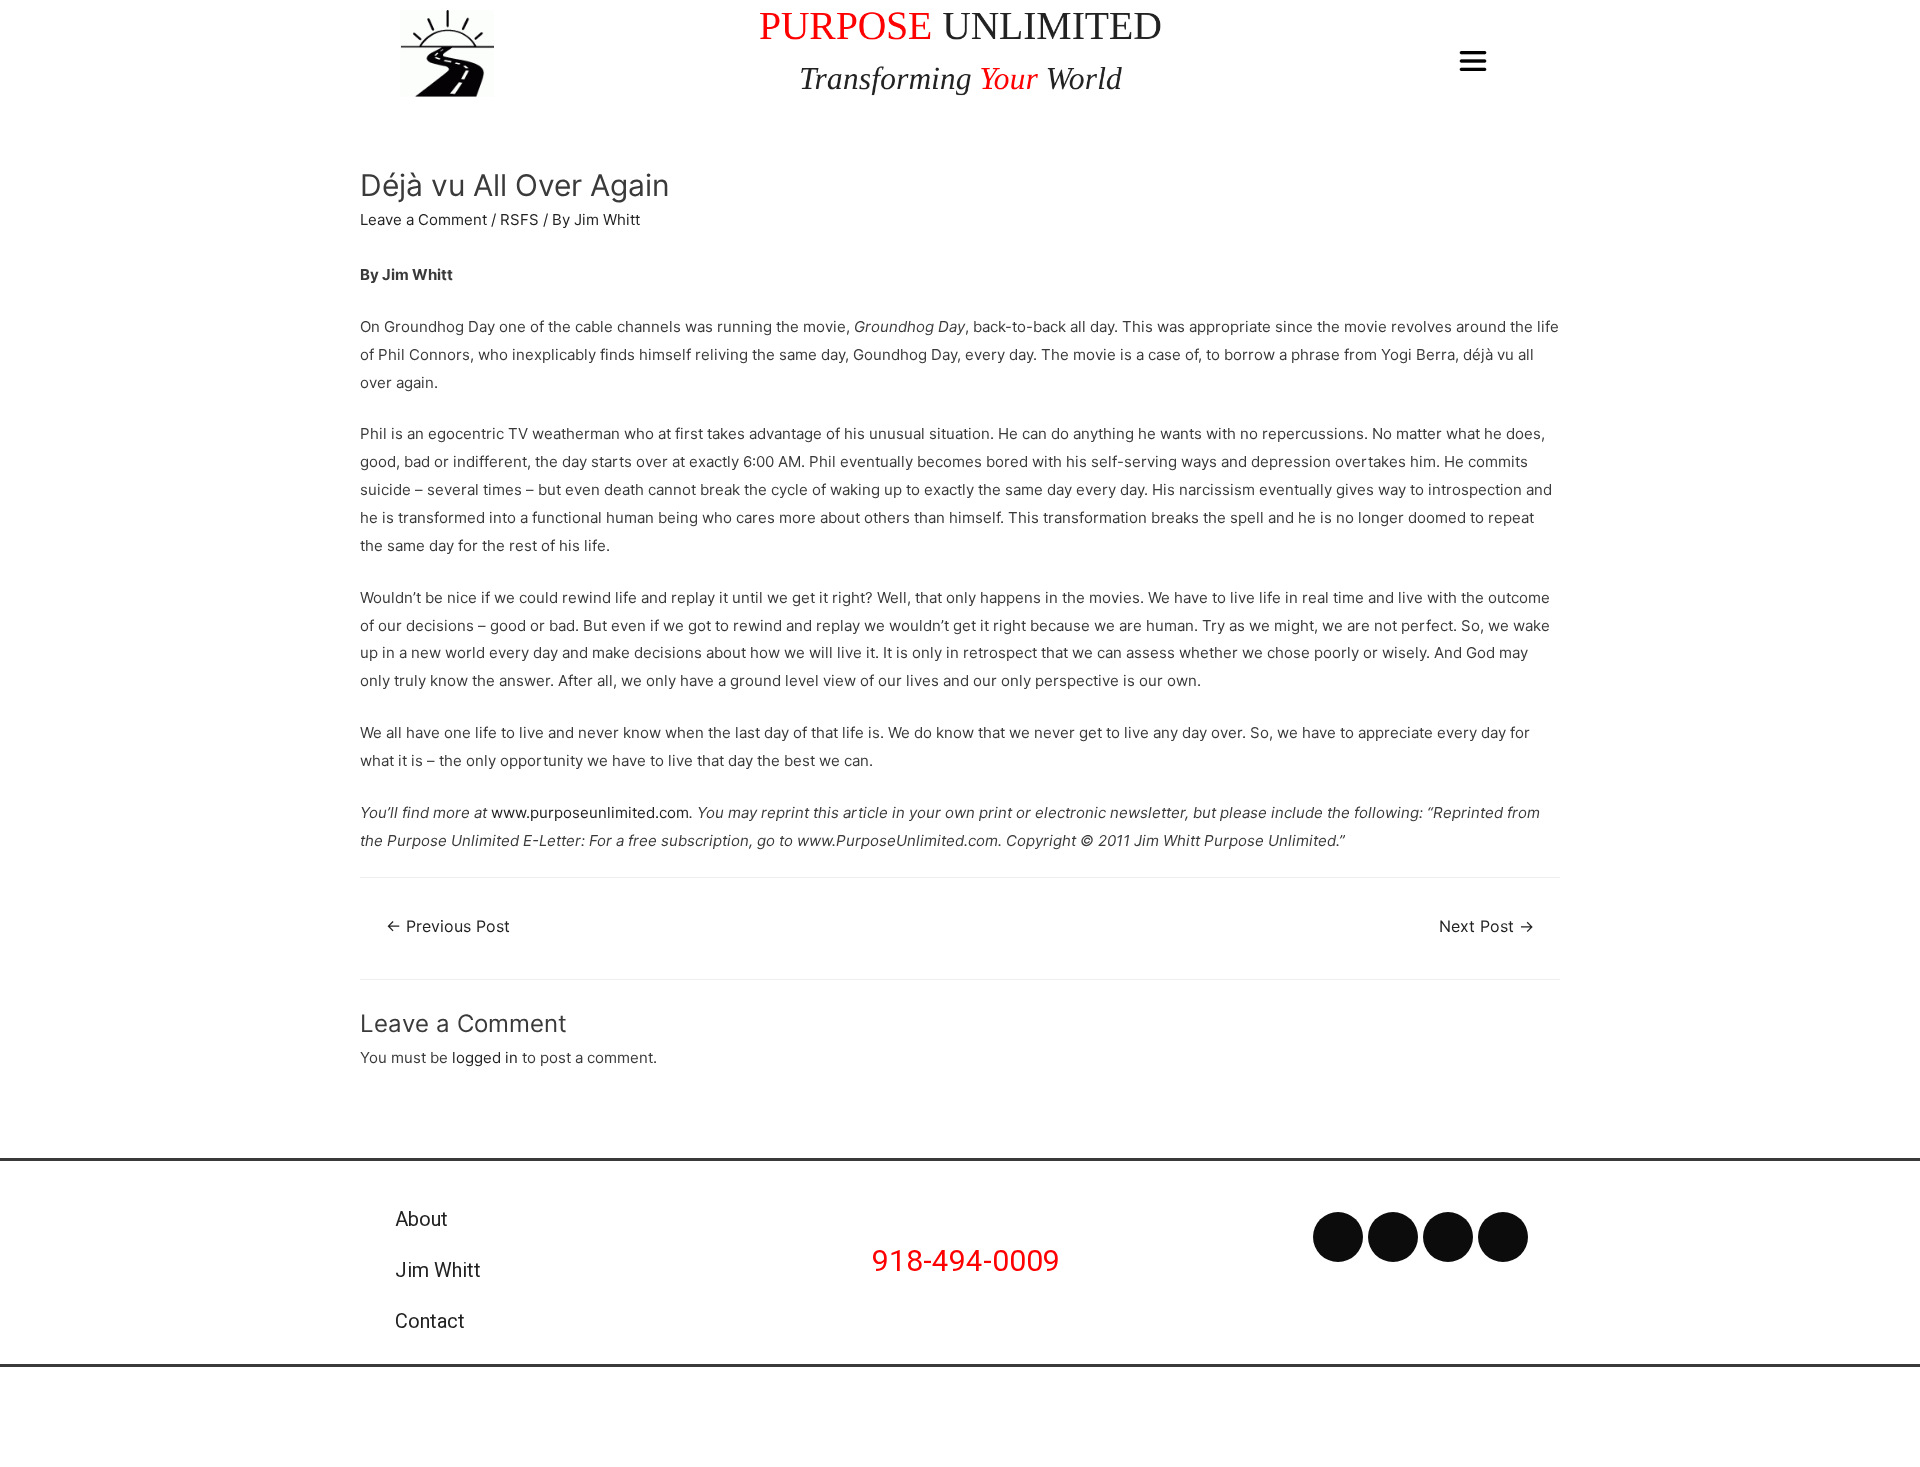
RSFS (519, 219)
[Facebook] (1338, 1237)
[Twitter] (1393, 1237)
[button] (1473, 61)
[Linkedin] (1503, 1237)
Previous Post (448, 926)
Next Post (1486, 926)
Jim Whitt (438, 1270)
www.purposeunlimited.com (590, 812)
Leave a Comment (423, 219)
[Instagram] (1448, 1237)
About (421, 1219)
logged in (485, 1057)
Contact (430, 1321)
